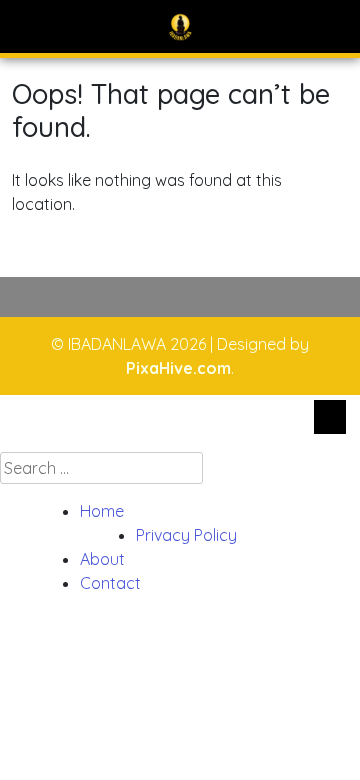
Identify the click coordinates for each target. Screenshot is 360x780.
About (102, 559)
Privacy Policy (186, 535)
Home (102, 511)
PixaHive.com (178, 368)
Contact (110, 583)
